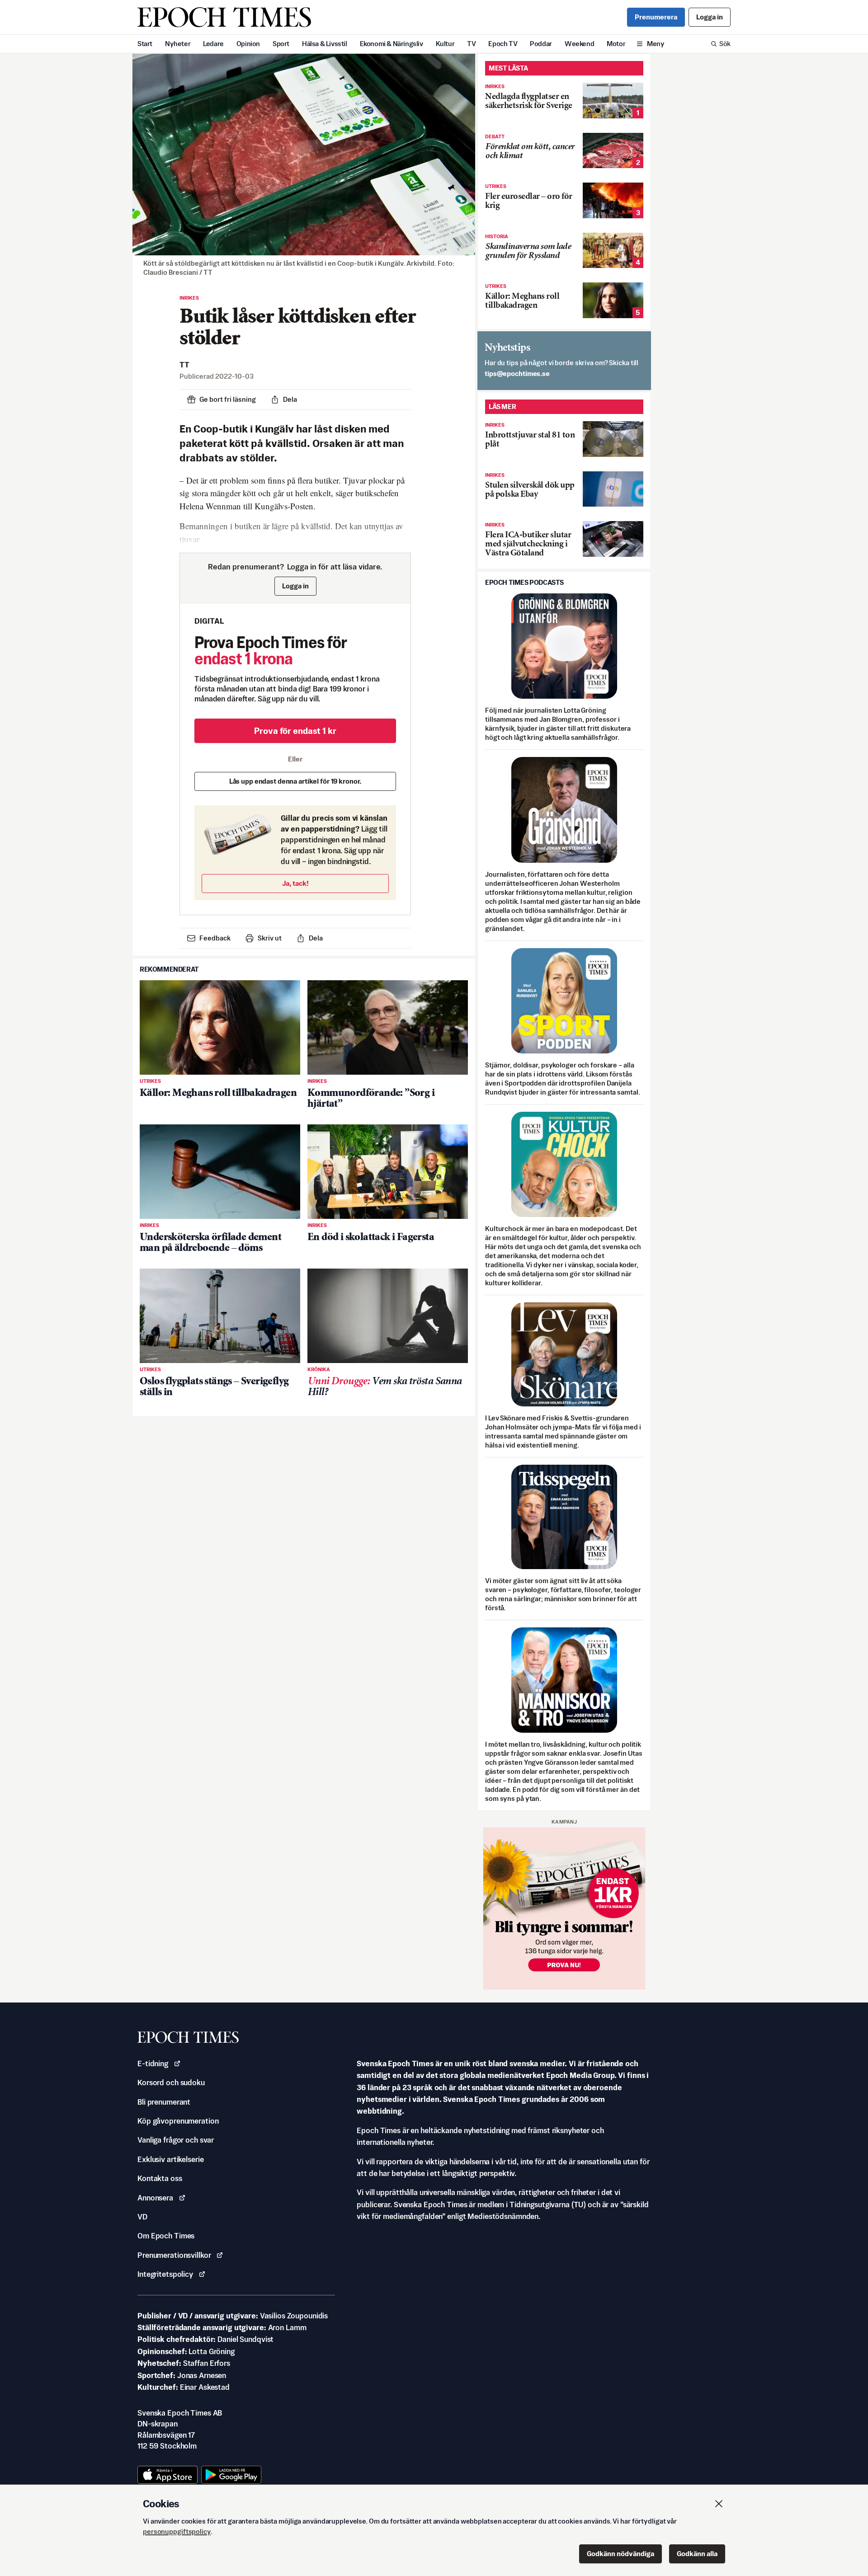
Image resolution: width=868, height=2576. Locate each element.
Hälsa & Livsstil (325, 44)
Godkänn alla (697, 2554)
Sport (281, 44)
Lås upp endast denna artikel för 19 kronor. (295, 781)
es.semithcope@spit (517, 374)
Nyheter (178, 44)
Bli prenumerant (164, 2102)
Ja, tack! (295, 883)
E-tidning (153, 2064)
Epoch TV (503, 44)
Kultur (445, 44)
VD (142, 2217)
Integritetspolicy (165, 2274)
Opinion (248, 44)
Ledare (213, 44)
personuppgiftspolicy (177, 2531)
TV (471, 44)
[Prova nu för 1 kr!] (564, 1908)
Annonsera (155, 2198)
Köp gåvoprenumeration (178, 2121)
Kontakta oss (160, 2178)
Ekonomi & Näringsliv (392, 44)
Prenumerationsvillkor (174, 2255)
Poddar (541, 44)
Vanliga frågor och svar (176, 2140)
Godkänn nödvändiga (620, 2554)
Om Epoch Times (166, 2236)
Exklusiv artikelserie (170, 2159)
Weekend (579, 44)
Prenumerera (656, 17)
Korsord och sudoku (171, 2082)
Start (145, 44)
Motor (616, 44)
